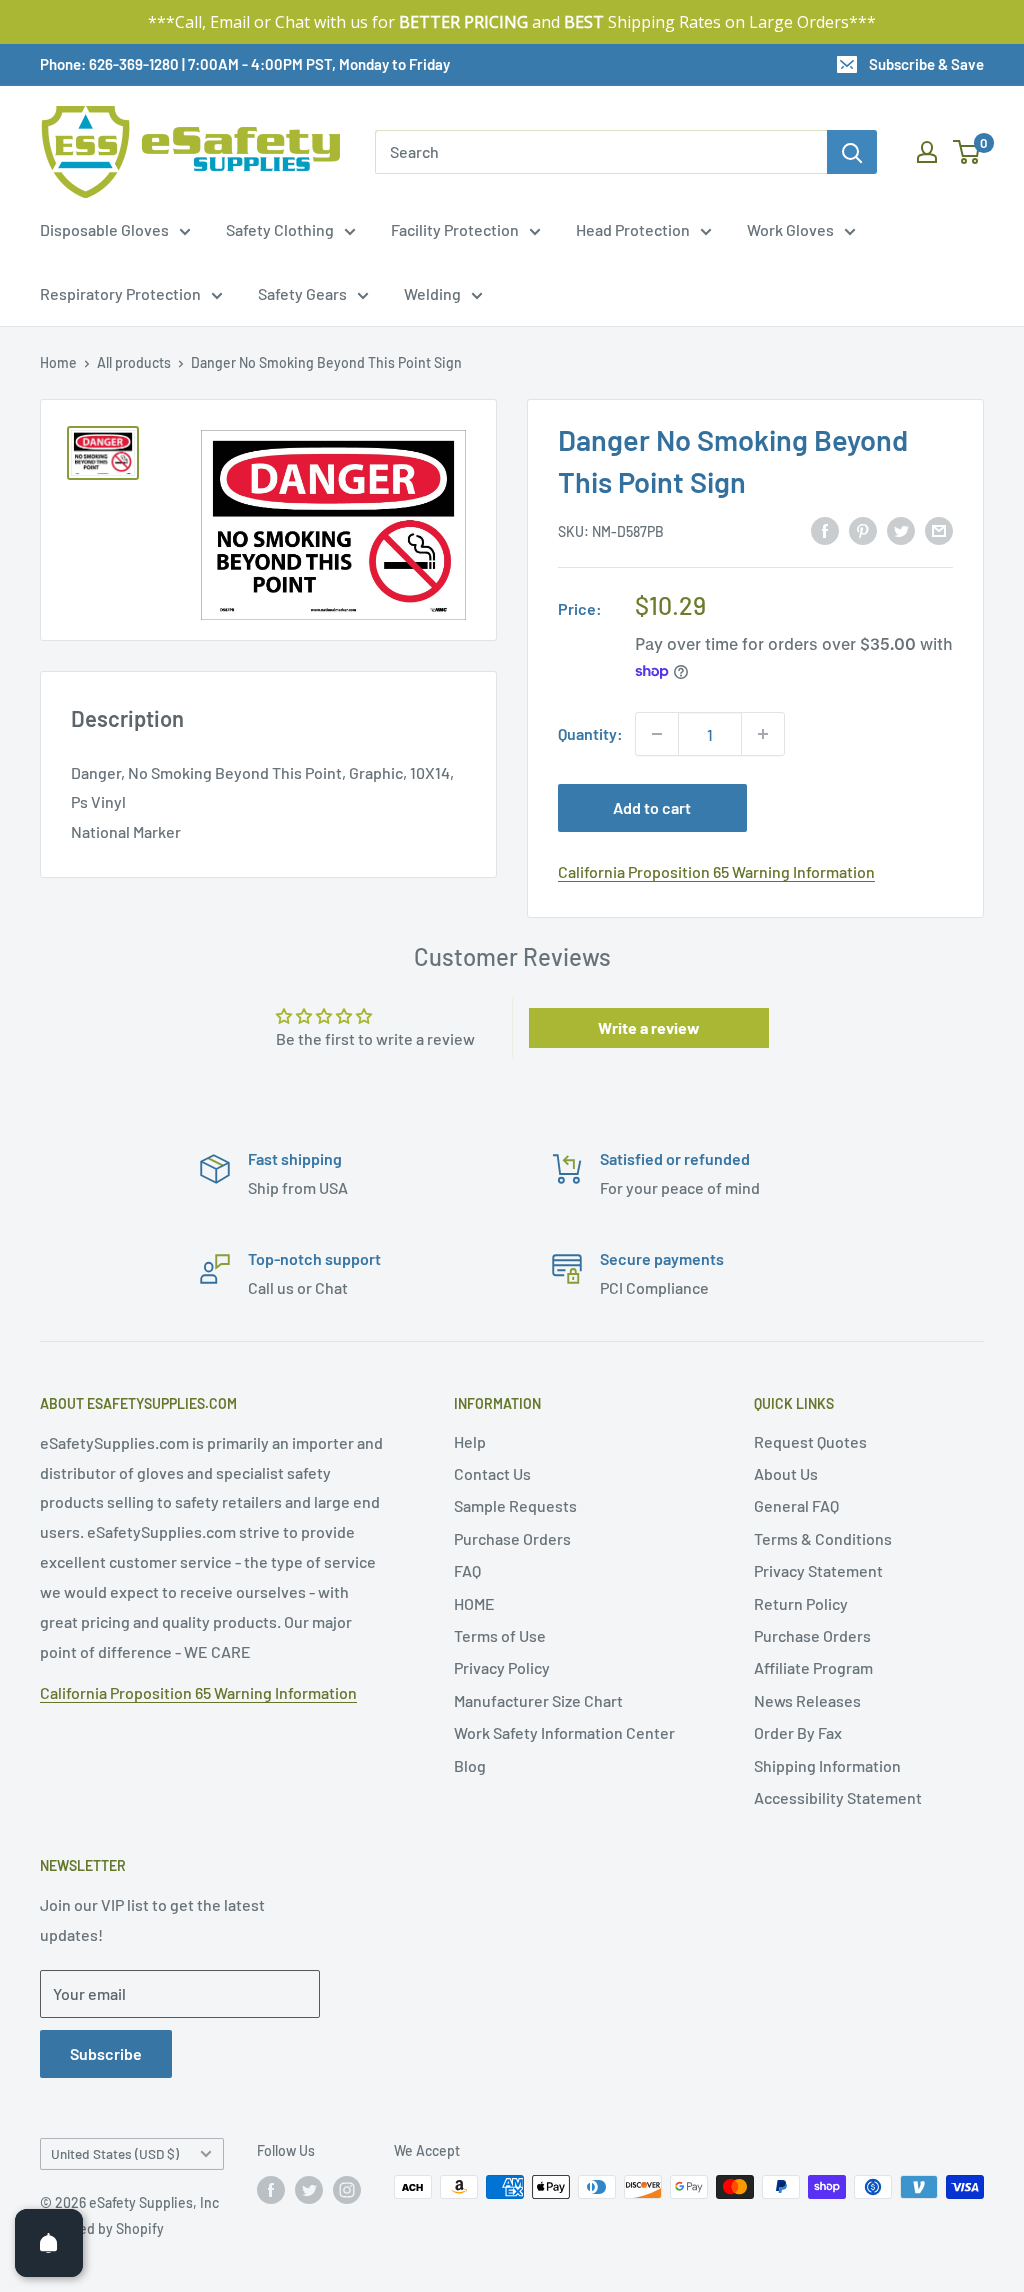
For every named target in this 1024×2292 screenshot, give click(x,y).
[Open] (49, 2243)
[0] (967, 152)
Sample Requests (515, 1505)
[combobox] (601, 152)
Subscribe (106, 2053)
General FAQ (796, 1505)
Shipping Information (827, 1765)
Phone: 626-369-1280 (109, 64)
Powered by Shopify (102, 2228)
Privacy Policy (502, 1667)
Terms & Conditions (823, 1538)
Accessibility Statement (838, 1797)
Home (58, 362)
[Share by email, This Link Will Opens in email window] (939, 529)
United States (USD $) (115, 2153)
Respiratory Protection (120, 293)
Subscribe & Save (926, 64)
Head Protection (633, 229)
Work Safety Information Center (564, 1732)
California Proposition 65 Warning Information (716, 871)
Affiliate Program (813, 1667)
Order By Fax (798, 1732)
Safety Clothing (280, 229)
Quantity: (590, 733)
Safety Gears (302, 293)
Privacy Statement (818, 1570)
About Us (786, 1473)
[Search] (852, 152)
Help (470, 1441)
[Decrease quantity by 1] (657, 734)
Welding (432, 293)
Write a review (649, 1027)
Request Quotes (810, 1441)
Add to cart (652, 807)
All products (134, 362)
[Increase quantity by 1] (763, 734)
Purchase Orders (512, 1538)
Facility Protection (455, 229)
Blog (470, 1765)
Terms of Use (500, 1635)
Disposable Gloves (104, 229)
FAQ (467, 1570)
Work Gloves (790, 229)
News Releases (807, 1700)
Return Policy (801, 1603)
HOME (474, 1603)
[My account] (927, 152)
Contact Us (492, 1473)
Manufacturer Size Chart (538, 1700)
